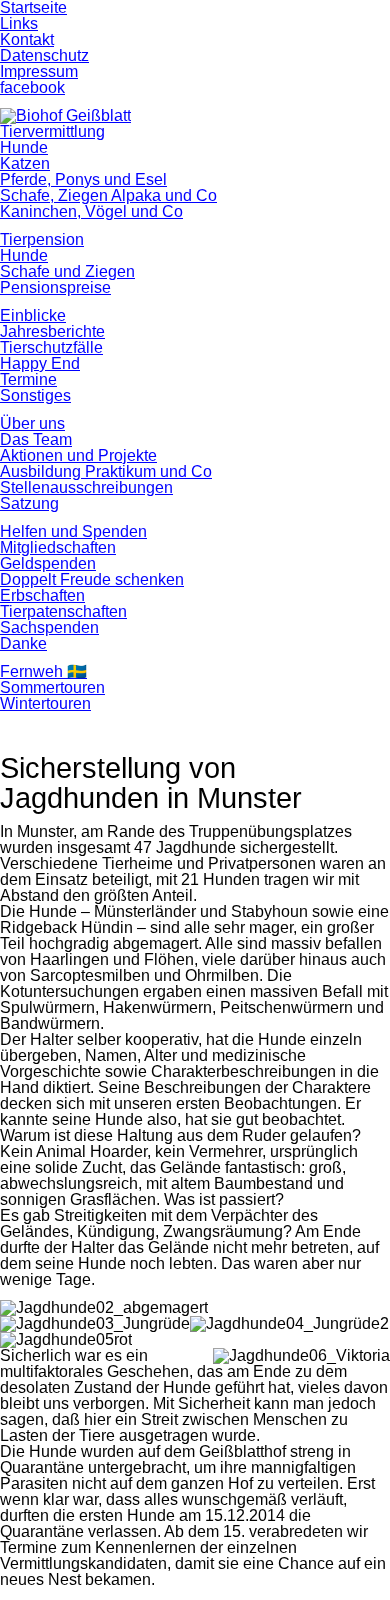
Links (19, 23)
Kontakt (27, 39)
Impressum (39, 71)
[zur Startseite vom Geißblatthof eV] (65, 115)
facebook (32, 87)
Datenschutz (44, 55)
